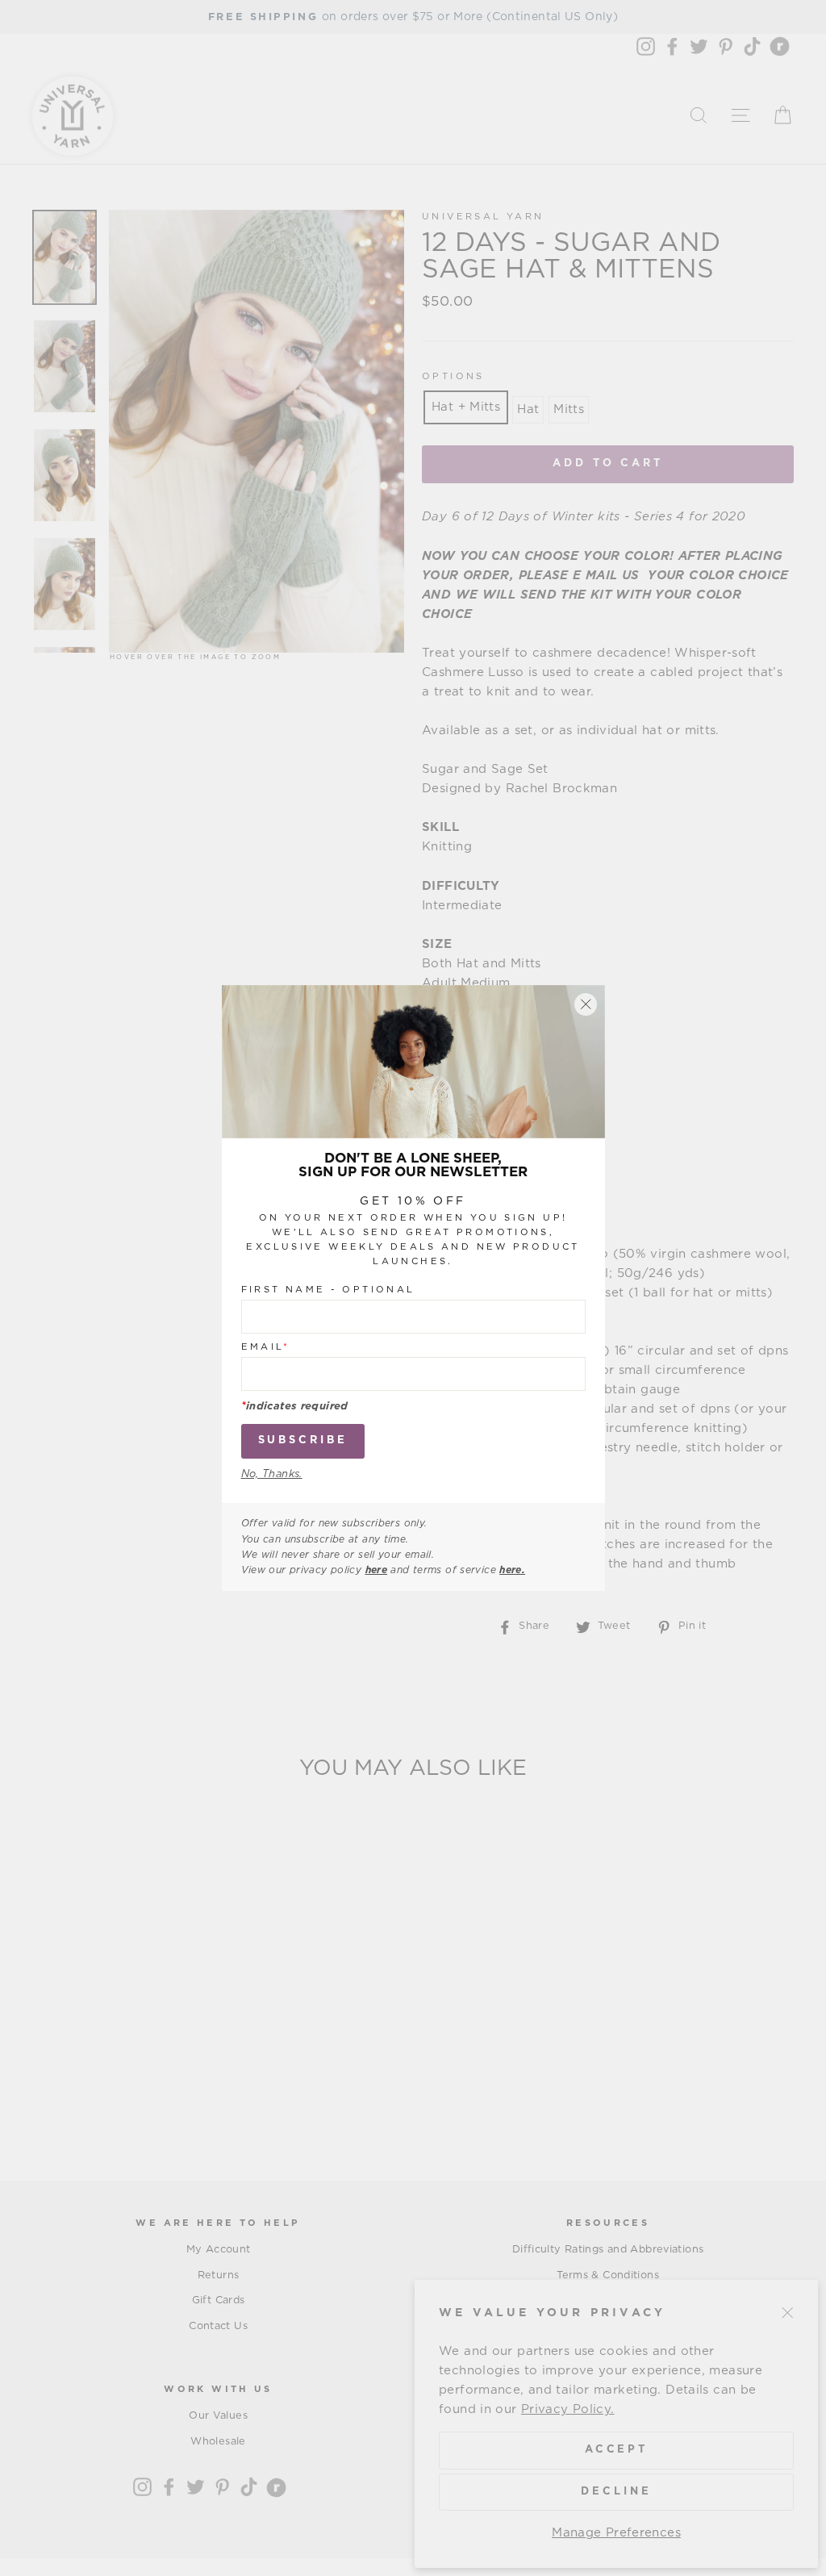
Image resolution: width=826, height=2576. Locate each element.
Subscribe (303, 1440)
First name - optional (328, 1290)
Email (266, 1347)
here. (512, 1570)
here (377, 1570)
